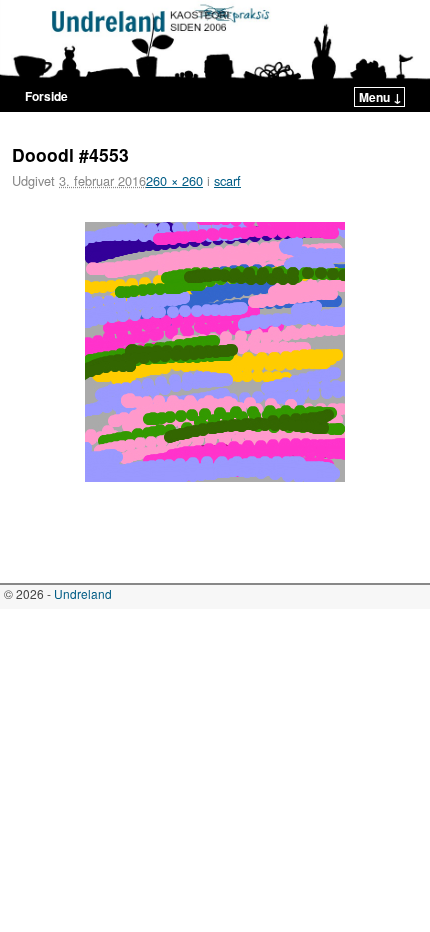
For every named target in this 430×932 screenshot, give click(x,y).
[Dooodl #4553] (215, 352)
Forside (46, 96)
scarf (227, 180)
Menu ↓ (380, 97)
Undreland (83, 593)
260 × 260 (174, 180)
